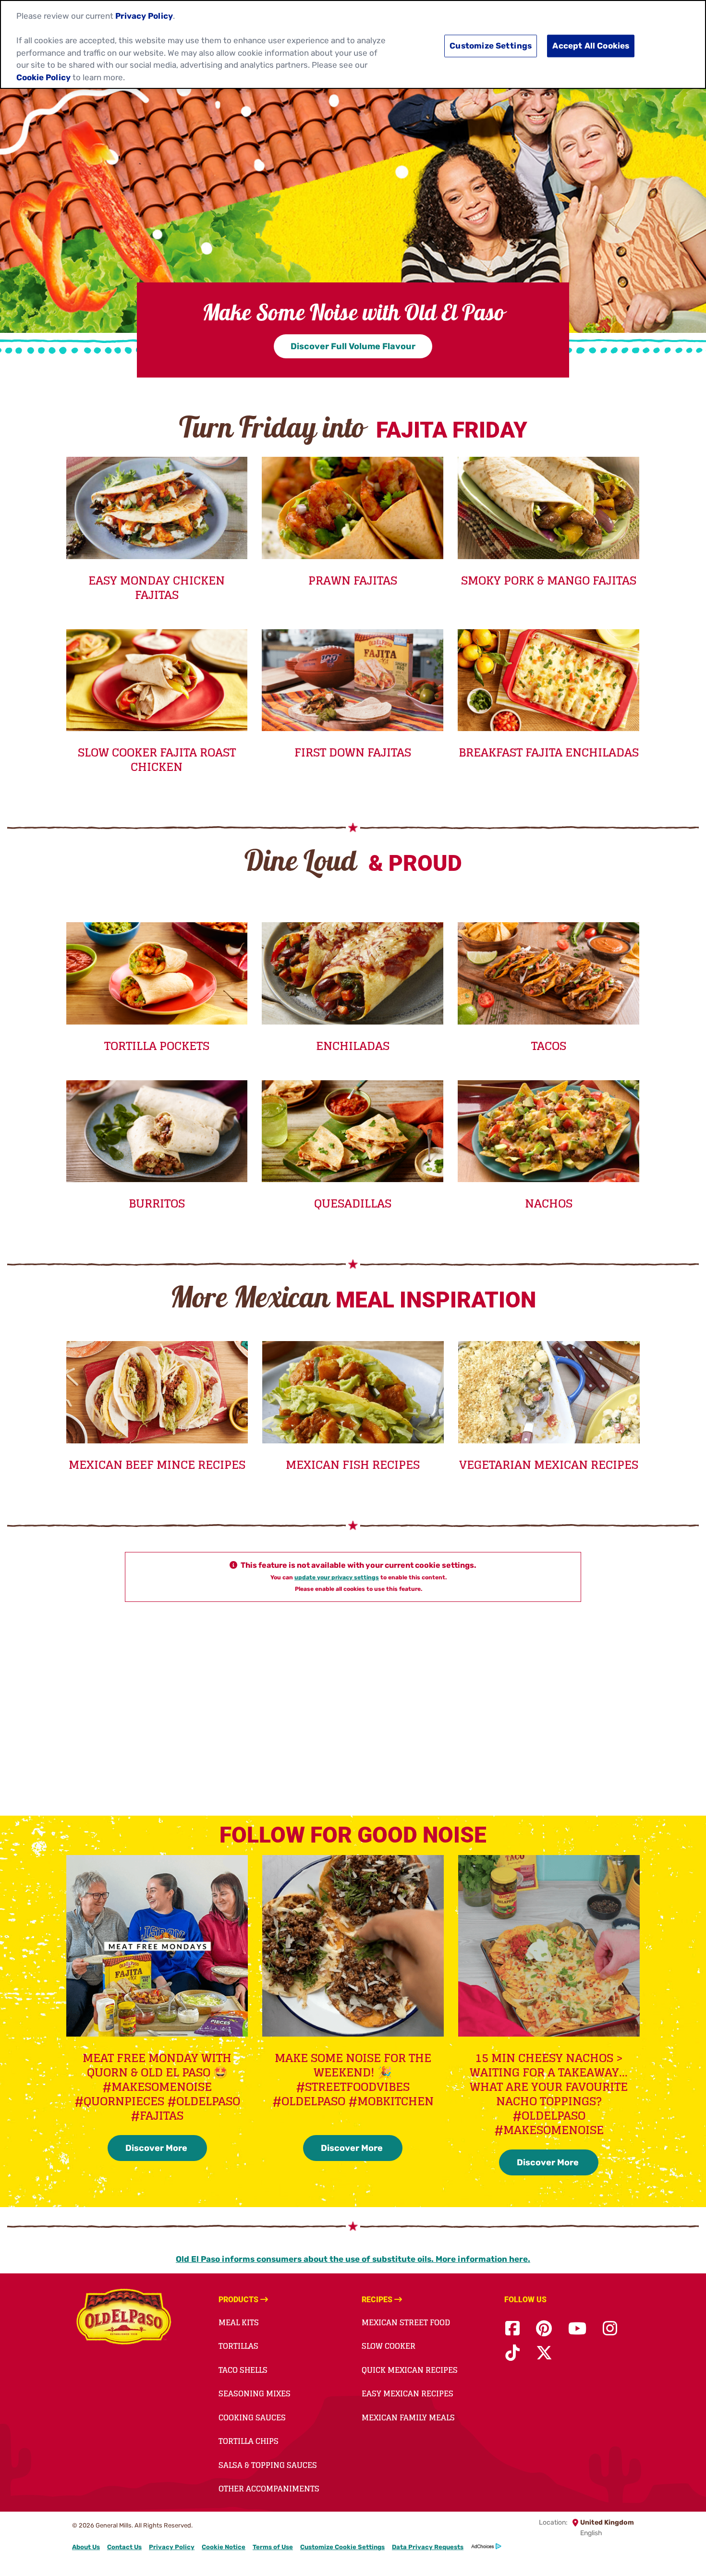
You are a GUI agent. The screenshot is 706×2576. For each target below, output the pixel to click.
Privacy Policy (172, 2547)
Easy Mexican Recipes (408, 2393)
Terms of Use (273, 2547)
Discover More (157, 2148)
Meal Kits (239, 2322)
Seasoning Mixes (255, 2393)
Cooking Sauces (252, 2417)
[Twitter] (544, 2353)
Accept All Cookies (591, 46)
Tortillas (238, 2346)
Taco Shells (243, 2370)
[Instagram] (610, 2329)
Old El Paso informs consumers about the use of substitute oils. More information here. (353, 2259)
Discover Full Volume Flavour (353, 346)
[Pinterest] (544, 2329)
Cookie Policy (43, 77)
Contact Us (124, 2547)
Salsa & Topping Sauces (268, 2465)
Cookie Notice (224, 2547)
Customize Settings (491, 46)
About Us (86, 2547)
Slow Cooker (389, 2346)
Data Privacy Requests (428, 2547)
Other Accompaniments (269, 2489)
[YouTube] (577, 2329)
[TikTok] (512, 2353)
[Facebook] (512, 2329)
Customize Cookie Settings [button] (342, 2547)
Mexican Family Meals (408, 2417)
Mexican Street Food (406, 2322)
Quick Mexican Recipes (410, 2370)
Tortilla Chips (249, 2441)
